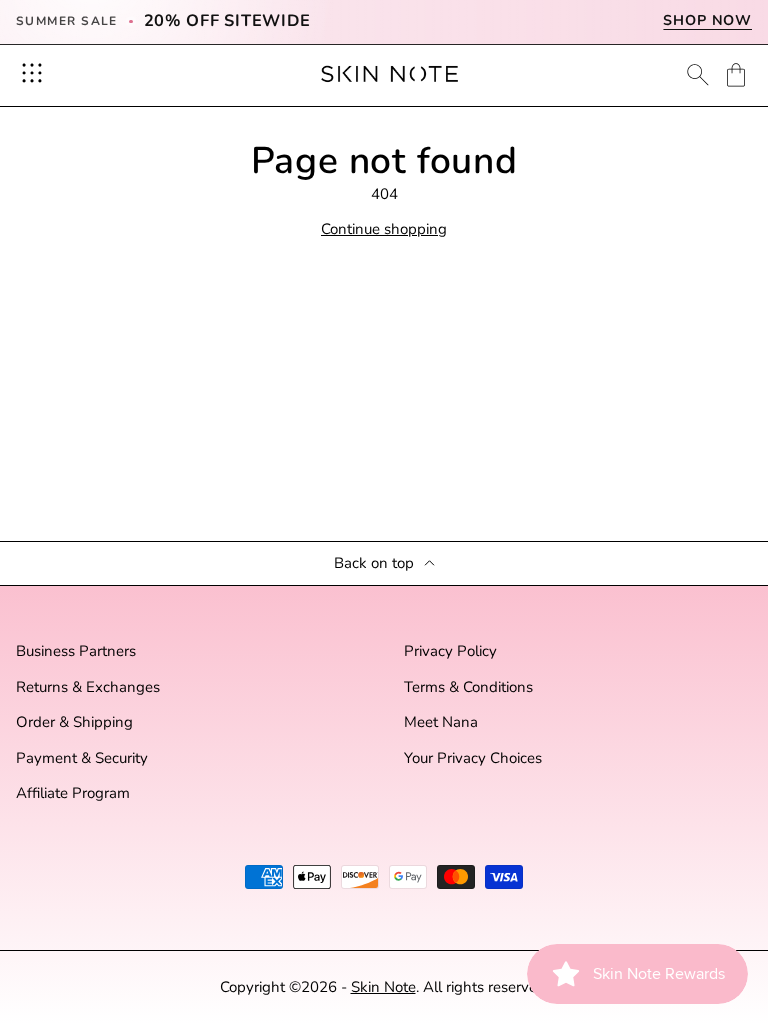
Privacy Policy (450, 651)
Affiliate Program (73, 793)
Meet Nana (441, 722)
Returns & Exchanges (88, 687)
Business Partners (76, 651)
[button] (736, 75)
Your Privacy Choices (473, 758)
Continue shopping (384, 229)
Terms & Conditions (468, 687)
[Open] (32, 73)
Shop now (707, 21)
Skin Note (383, 987)
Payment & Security (82, 758)
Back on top (374, 563)
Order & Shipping (74, 722)
